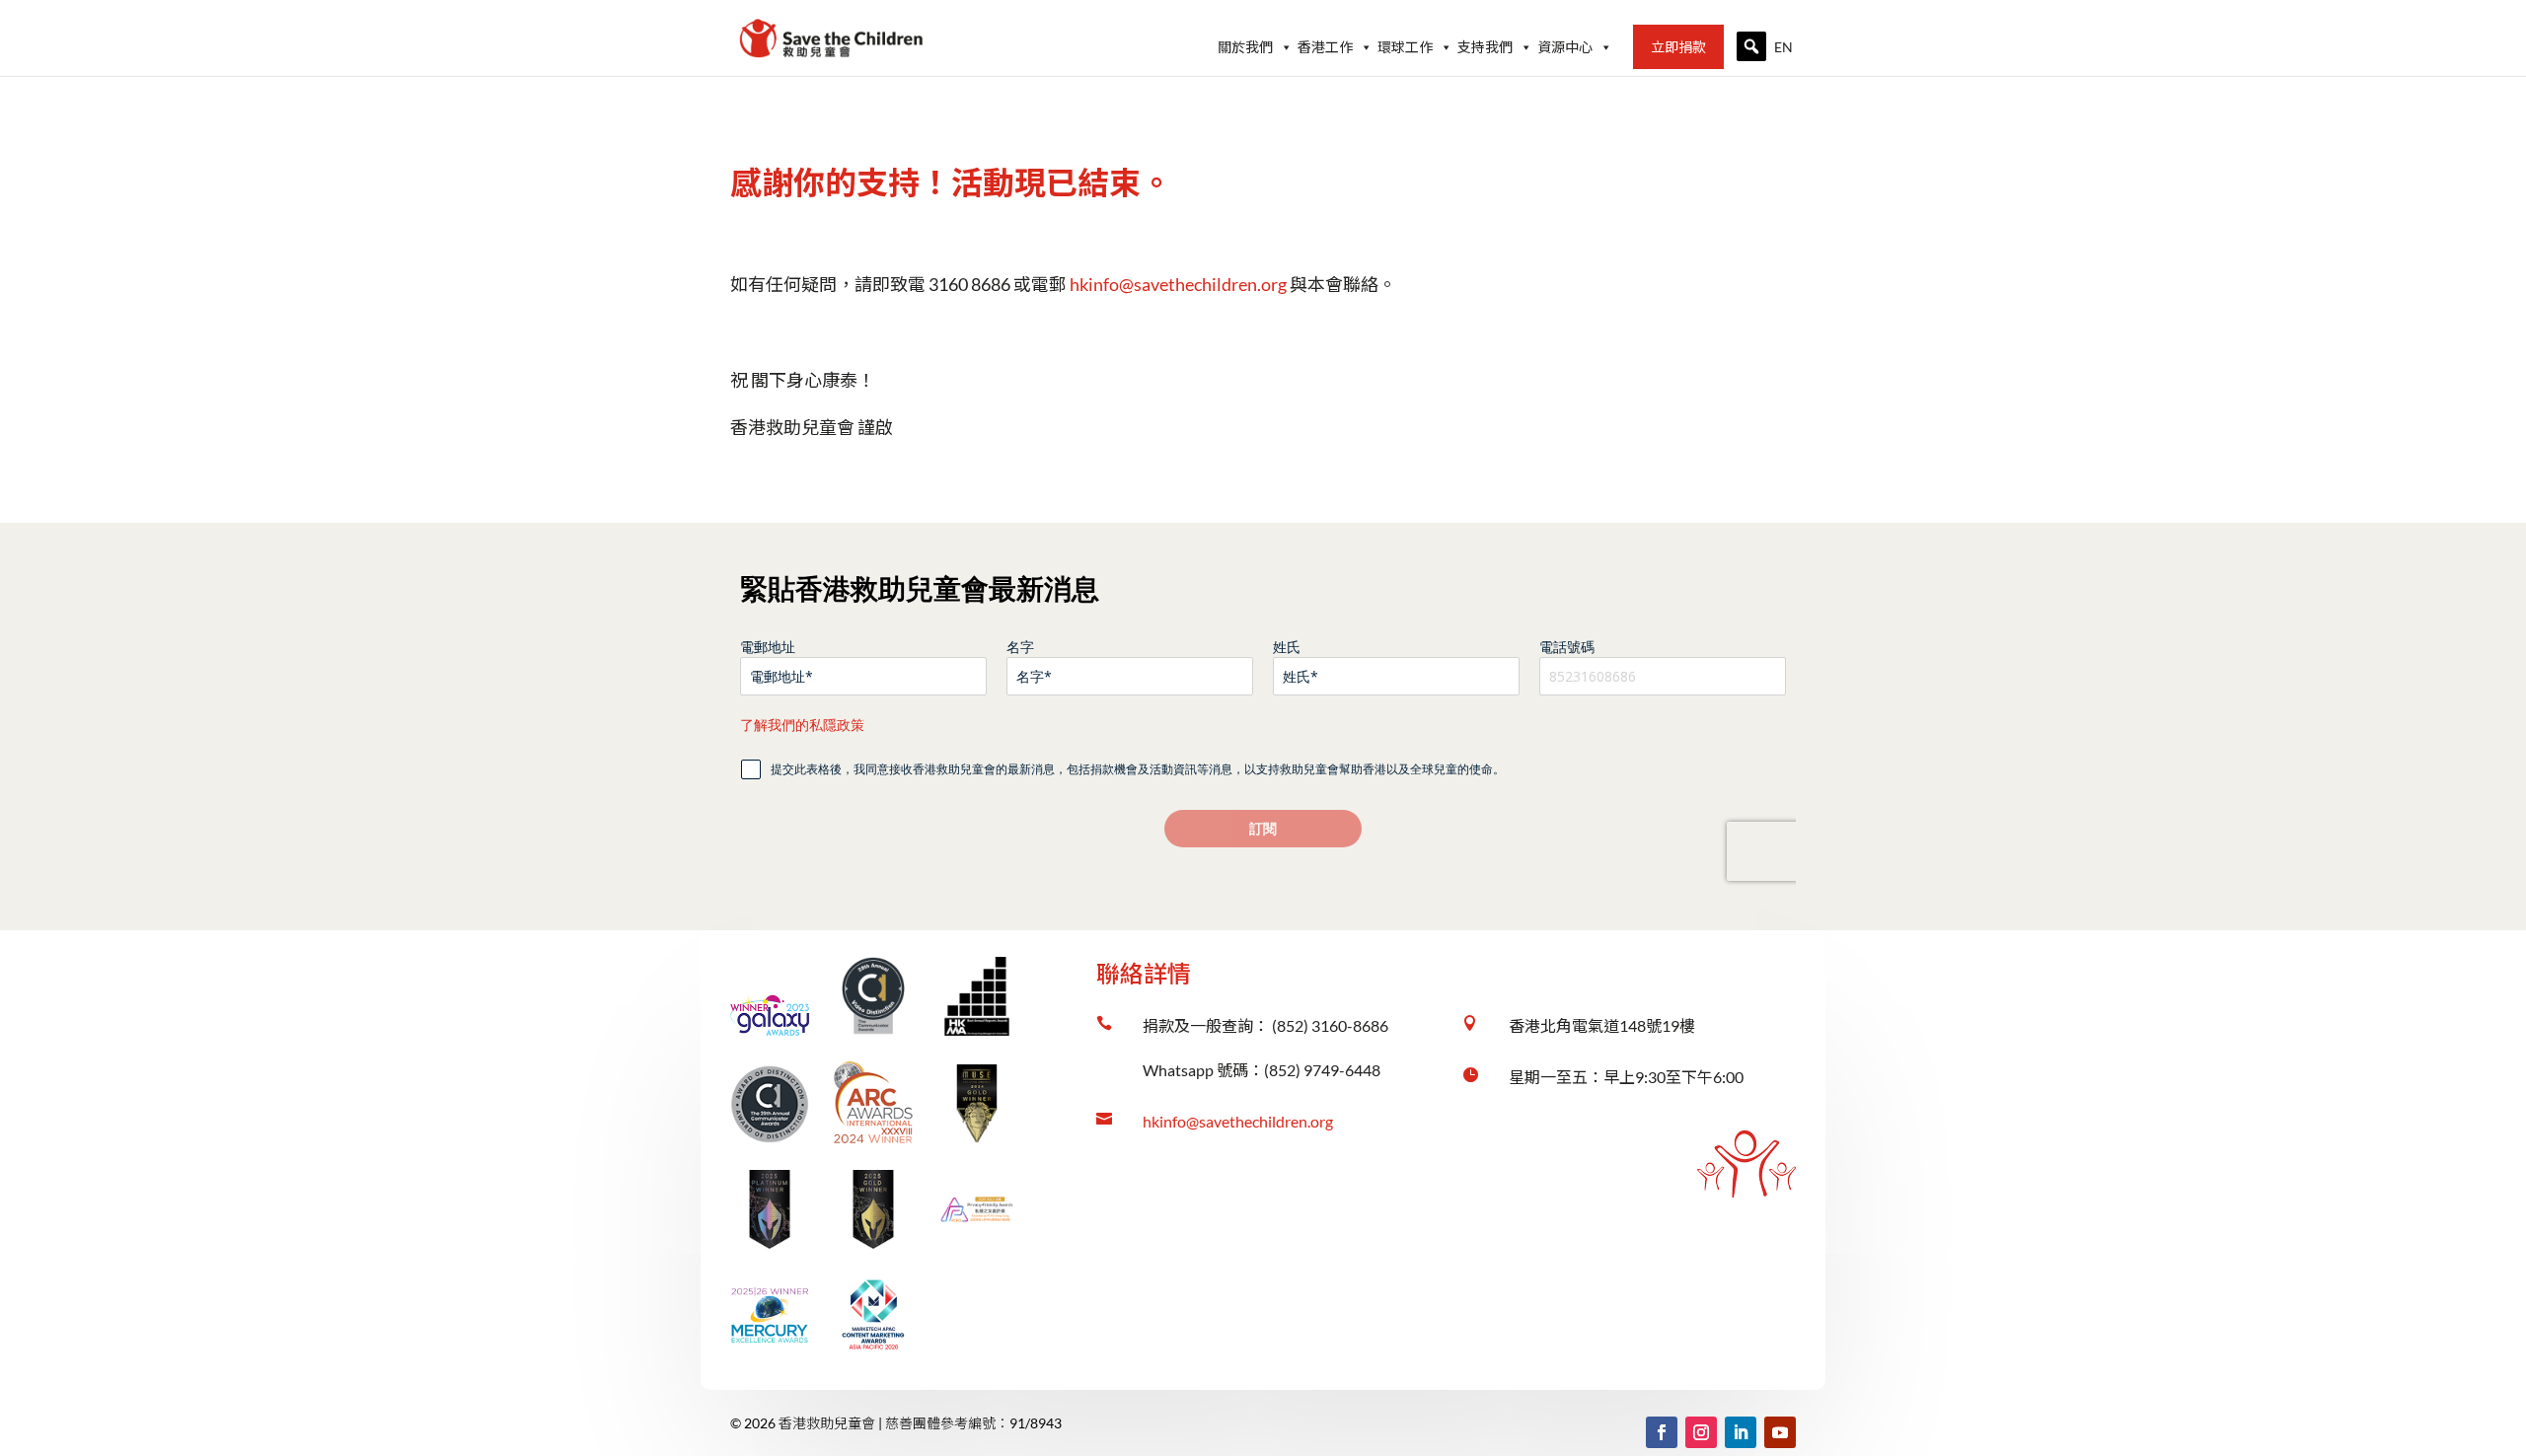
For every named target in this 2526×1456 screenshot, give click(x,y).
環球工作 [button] (1405, 46)
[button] (1751, 46)
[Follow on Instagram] (1701, 1432)
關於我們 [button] (1245, 46)
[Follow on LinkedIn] (1741, 1432)
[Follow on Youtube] (1780, 1432)
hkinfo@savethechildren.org (1238, 1121)
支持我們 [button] (1485, 46)
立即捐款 (1678, 46)
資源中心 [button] (1565, 46)
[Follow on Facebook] (1662, 1432)
